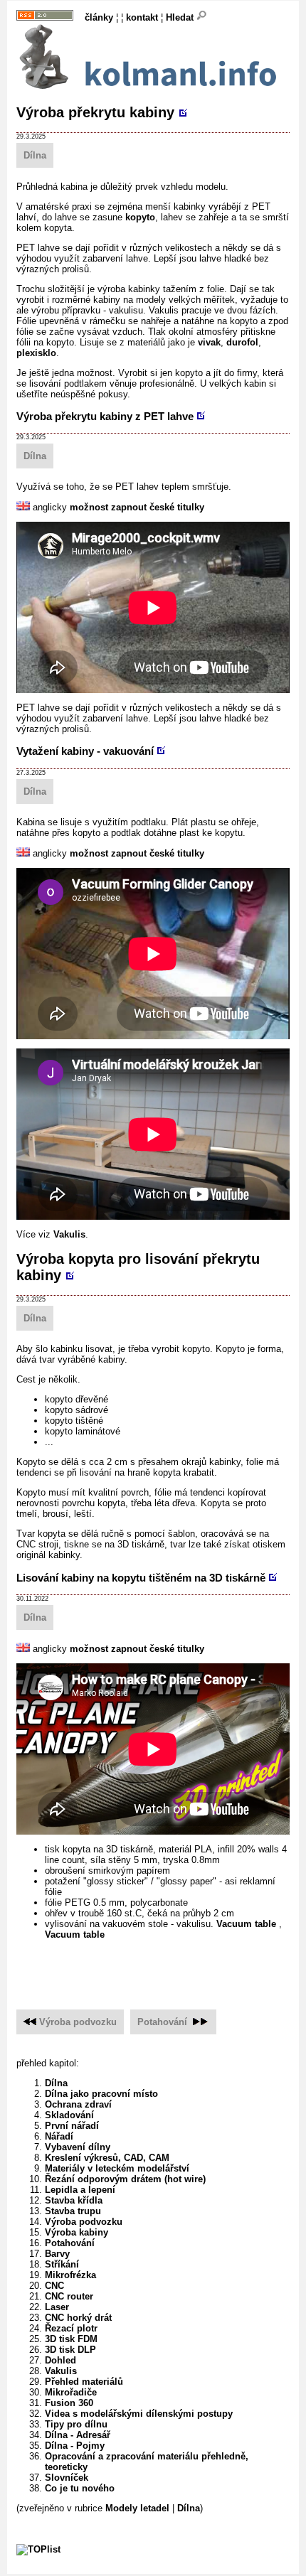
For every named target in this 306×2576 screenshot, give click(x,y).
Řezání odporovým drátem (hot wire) (125, 2179)
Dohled (60, 2360)
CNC (54, 2286)
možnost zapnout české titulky (137, 507)
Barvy (57, 2254)
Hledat (181, 17)
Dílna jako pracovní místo (101, 2094)
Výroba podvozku (78, 2022)
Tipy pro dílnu (76, 2424)
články (99, 17)
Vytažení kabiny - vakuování (85, 751)
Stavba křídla (74, 2200)
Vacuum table (248, 1924)
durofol (242, 342)
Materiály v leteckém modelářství (117, 2168)
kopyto (140, 217)
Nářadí (59, 2136)
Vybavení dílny (78, 2147)
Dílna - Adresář (78, 2435)
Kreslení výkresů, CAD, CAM (107, 2158)
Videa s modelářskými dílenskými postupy (139, 2414)
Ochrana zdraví (78, 2104)
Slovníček (67, 2478)
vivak (209, 342)
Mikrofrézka (70, 2275)
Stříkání (62, 2264)
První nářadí (72, 2126)
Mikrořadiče (71, 2392)
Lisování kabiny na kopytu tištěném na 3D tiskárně (141, 1578)
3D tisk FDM (71, 2339)
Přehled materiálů (84, 2382)
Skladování (69, 2115)
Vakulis (69, 1234)
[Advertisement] (161, 1967)
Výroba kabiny (76, 2232)
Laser (57, 2307)
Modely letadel (137, 2508)
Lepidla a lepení (80, 2190)
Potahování (162, 2022)
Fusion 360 (69, 2403)
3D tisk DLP (70, 2350)
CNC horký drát (78, 2318)
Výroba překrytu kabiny (95, 112)
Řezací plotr (71, 2328)
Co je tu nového (80, 2488)
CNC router (69, 2296)
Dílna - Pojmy (75, 2446)
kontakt (142, 17)
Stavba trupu (73, 2211)
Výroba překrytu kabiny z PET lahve (105, 416)
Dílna (35, 155)
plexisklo (36, 353)
